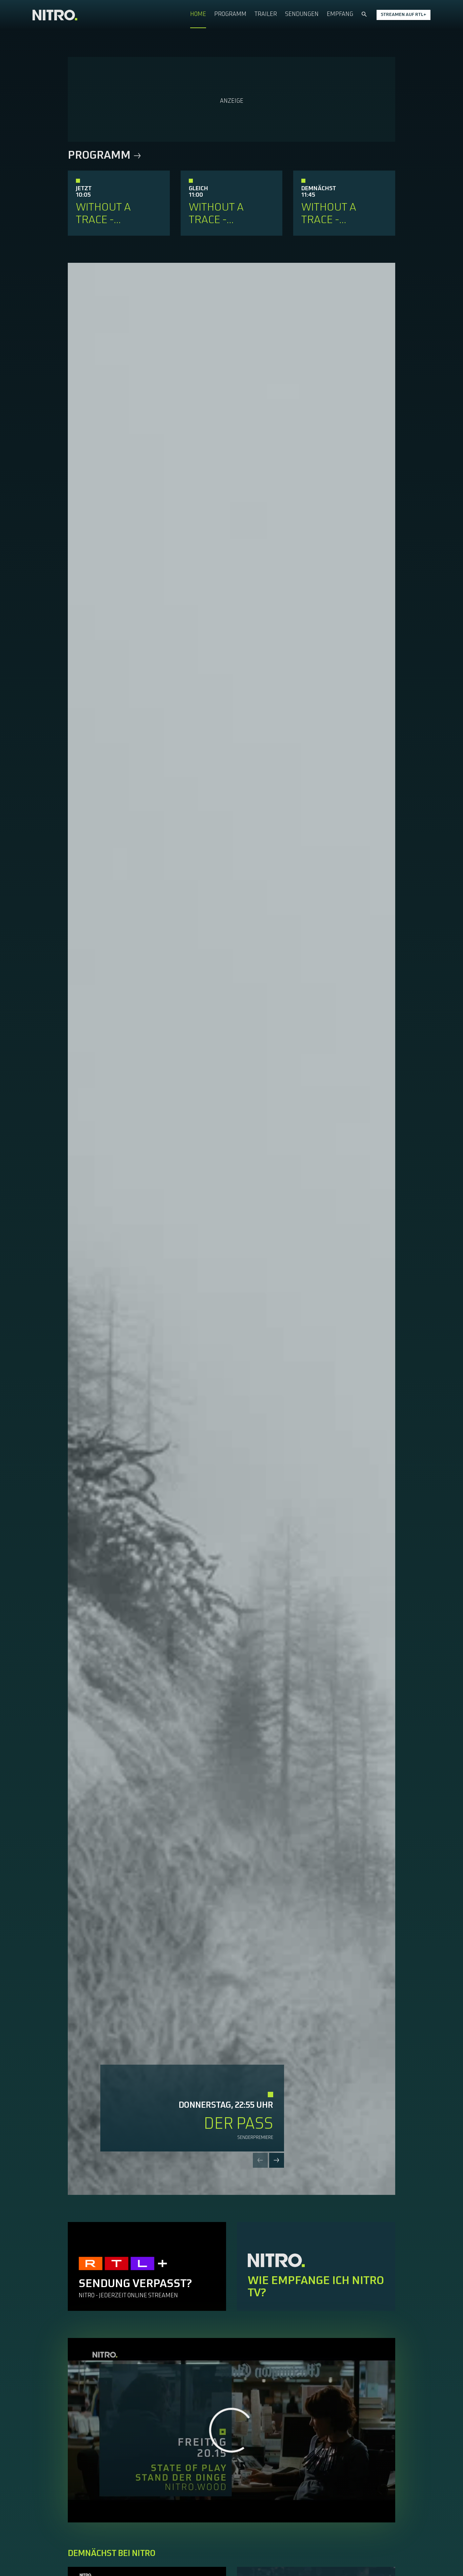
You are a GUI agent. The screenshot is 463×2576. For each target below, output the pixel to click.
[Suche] (364, 15)
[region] (231, 2430)
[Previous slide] (260, 2160)
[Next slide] (277, 2160)
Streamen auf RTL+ (404, 15)
